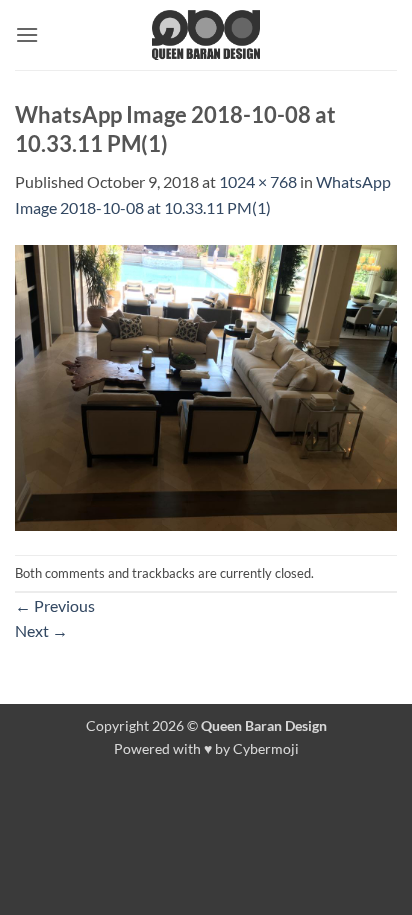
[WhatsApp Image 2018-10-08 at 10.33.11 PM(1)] (206, 385)
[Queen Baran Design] (206, 35)
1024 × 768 (258, 181)
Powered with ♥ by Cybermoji (206, 748)
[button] (27, 34)
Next (41, 630)
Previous (55, 605)
